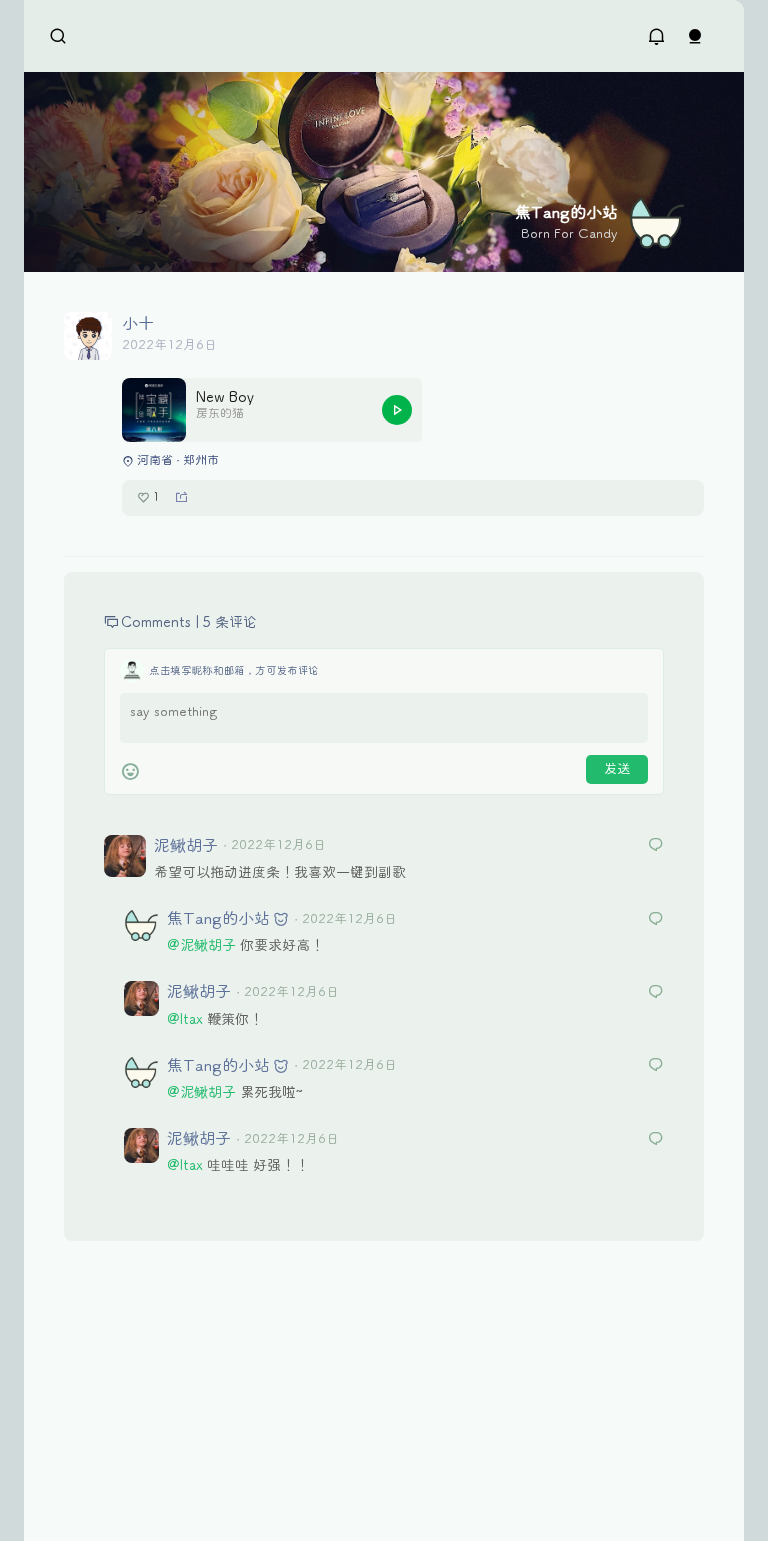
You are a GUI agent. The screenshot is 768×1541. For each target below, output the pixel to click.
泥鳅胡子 (186, 845)
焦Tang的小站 (218, 918)
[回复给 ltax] (656, 920)
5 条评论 (230, 622)
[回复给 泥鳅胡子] (656, 846)
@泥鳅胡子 (201, 945)
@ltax (185, 1019)
